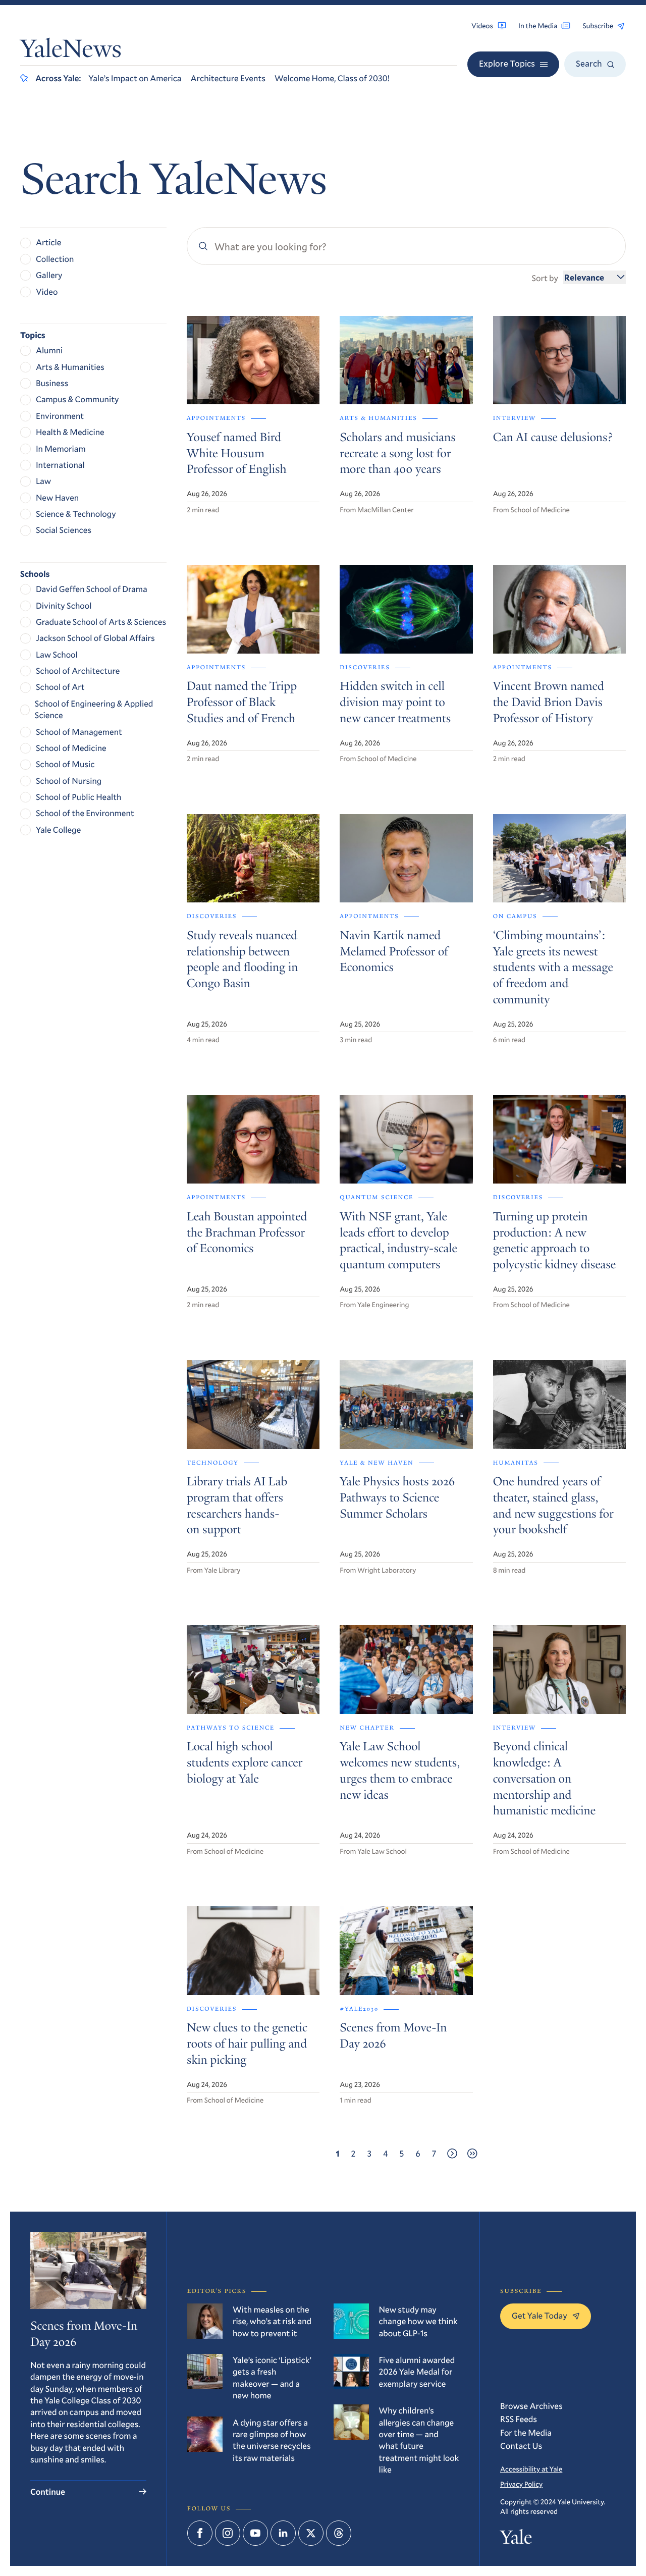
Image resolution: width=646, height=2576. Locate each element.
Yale (516, 2540)
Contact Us (521, 2446)
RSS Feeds (519, 2419)
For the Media (526, 2432)
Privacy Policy (521, 2484)
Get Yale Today (540, 2315)
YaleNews (71, 51)
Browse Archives (531, 2406)
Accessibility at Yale (531, 2469)
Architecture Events (228, 78)
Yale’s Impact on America (135, 78)
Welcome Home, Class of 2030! (332, 78)
